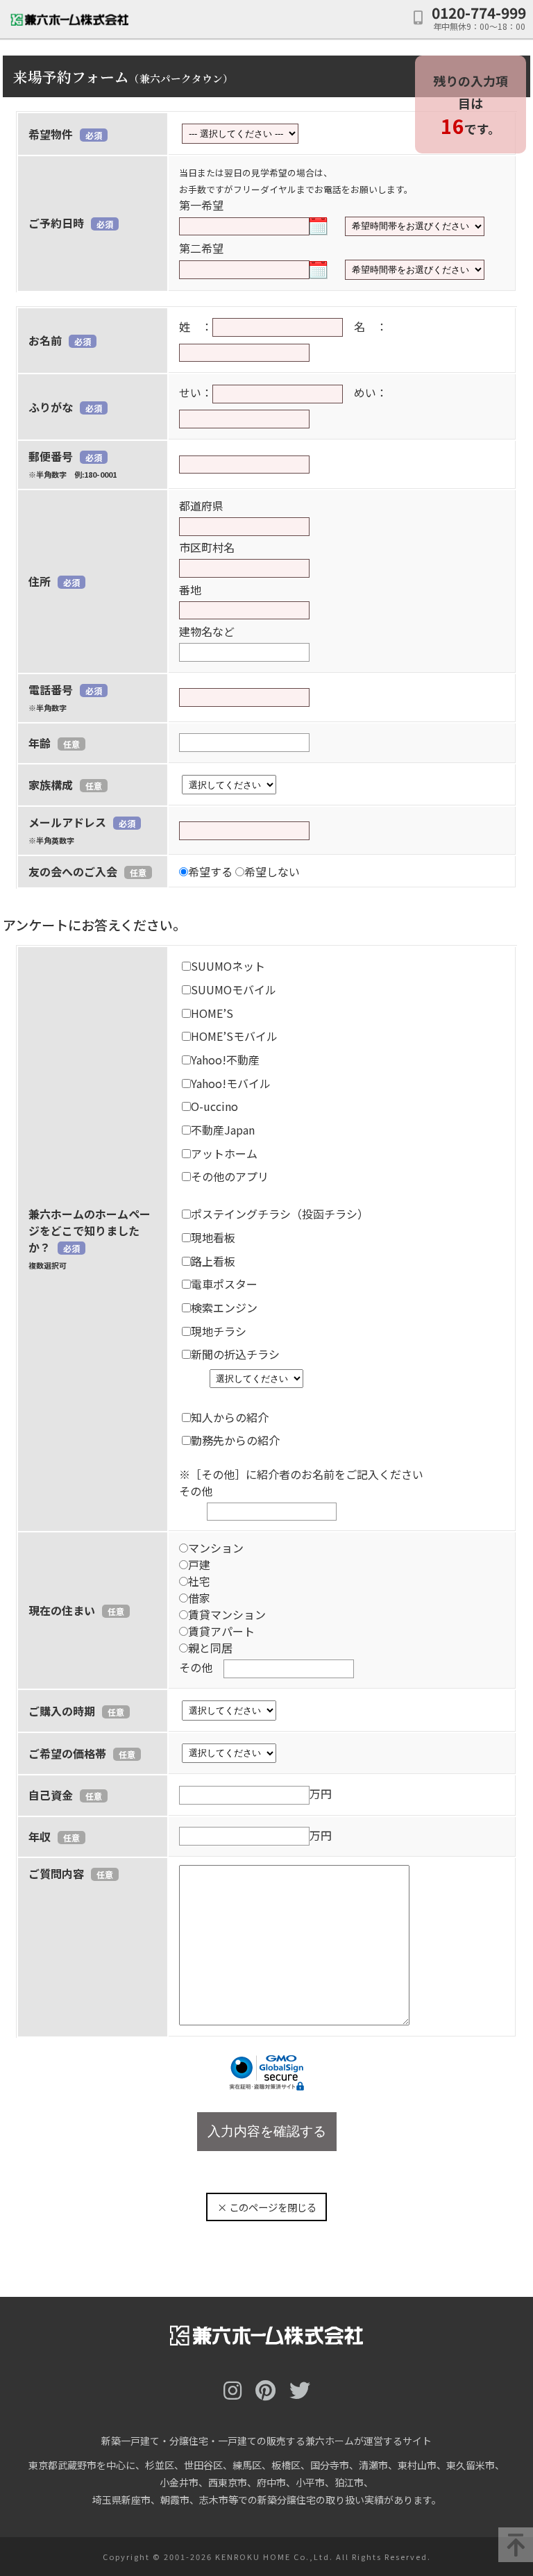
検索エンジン (224, 1307)
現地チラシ (219, 1331)
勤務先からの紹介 (235, 1440)
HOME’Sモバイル (234, 1036)
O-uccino (214, 1106)
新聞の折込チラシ (235, 1354)
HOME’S (212, 1013)
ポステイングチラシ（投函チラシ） (280, 1214)
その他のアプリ (230, 1176)
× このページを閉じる (267, 2207)
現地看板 (213, 1237)
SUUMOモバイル (234, 989)
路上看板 (213, 1261)
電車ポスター (224, 1284)
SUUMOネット (228, 966)
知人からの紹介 (230, 1417)
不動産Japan (223, 1130)
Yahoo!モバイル (231, 1083)
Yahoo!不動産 (225, 1060)
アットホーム (224, 1153)
